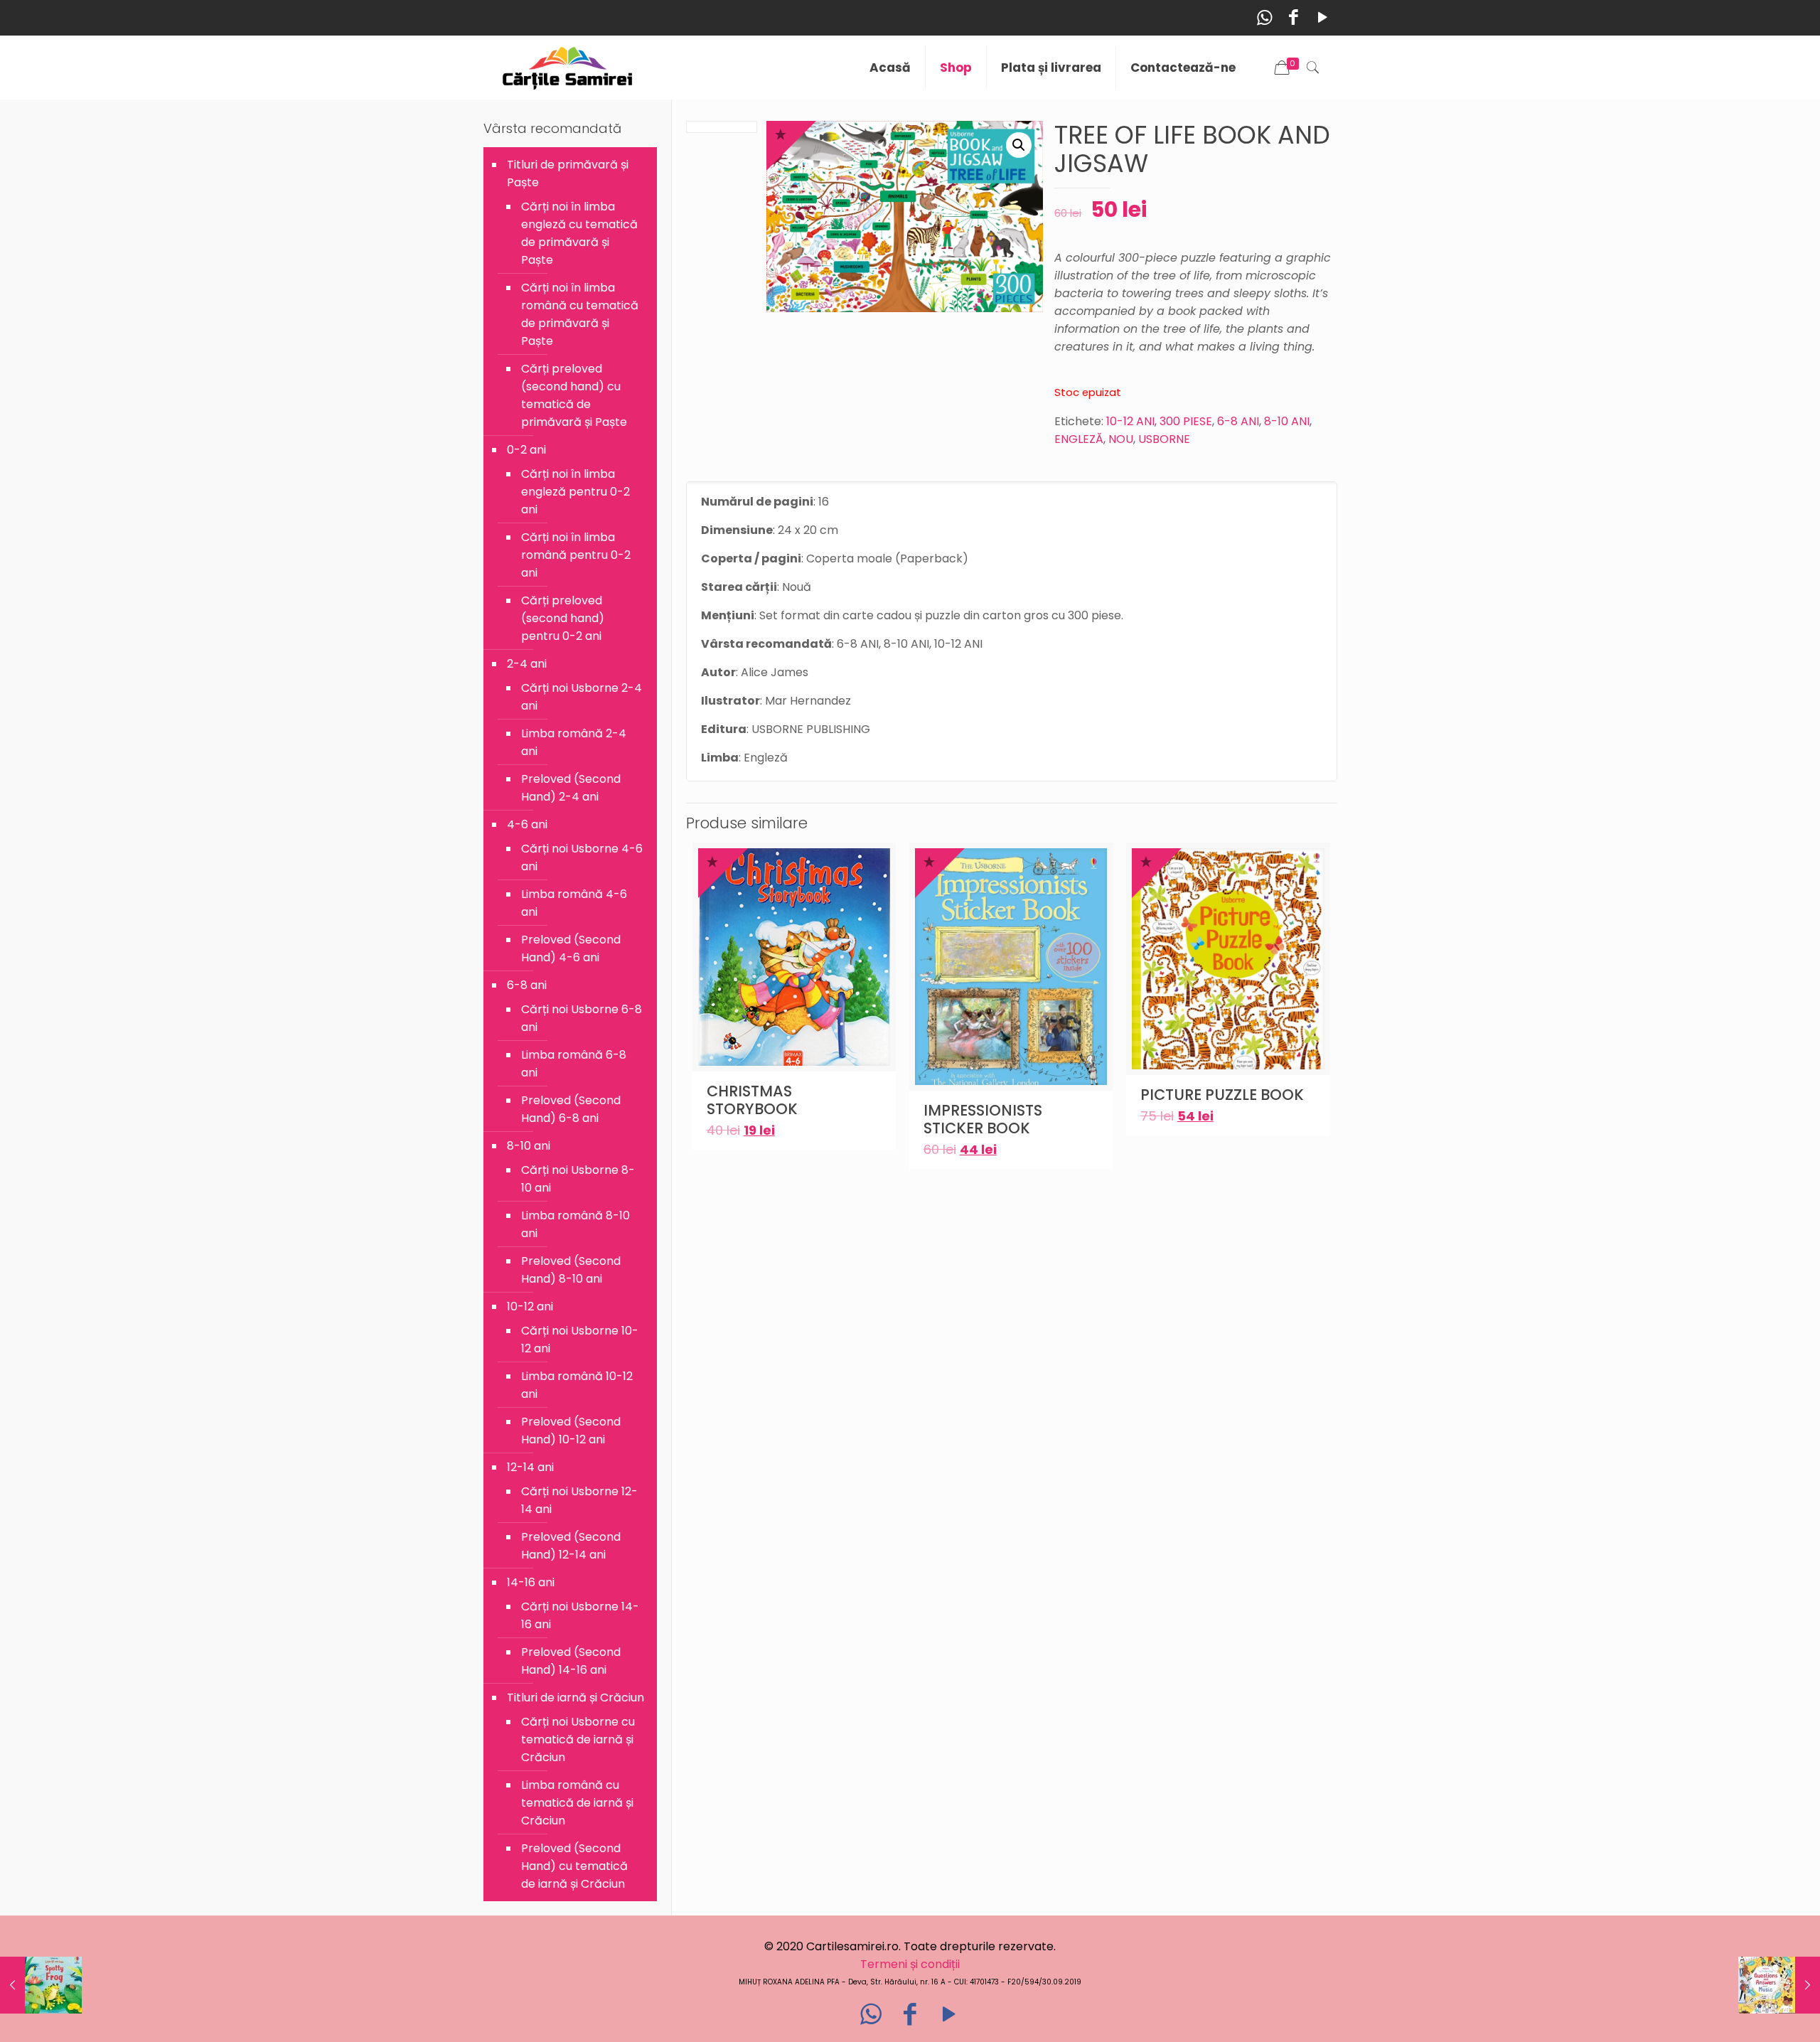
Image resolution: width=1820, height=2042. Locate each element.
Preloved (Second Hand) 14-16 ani (571, 1661)
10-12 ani (530, 1306)
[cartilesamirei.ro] (568, 68)
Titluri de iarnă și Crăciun (576, 1698)
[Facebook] (1294, 17)
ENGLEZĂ (1079, 439)
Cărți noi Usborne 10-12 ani (580, 1340)
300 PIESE (1186, 421)
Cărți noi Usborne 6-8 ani (582, 1018)
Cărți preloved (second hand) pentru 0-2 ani (563, 618)
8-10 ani (529, 1146)
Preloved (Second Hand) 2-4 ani (571, 788)
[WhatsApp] (1264, 17)
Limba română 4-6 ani (574, 903)
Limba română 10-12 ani (577, 1385)
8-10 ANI (1287, 421)
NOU (1121, 439)
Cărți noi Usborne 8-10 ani (578, 1179)
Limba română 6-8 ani (574, 1064)
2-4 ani (527, 664)
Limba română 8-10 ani (576, 1224)
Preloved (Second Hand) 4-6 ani (571, 948)
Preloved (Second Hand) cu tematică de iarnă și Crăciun (574, 1866)
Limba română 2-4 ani (574, 742)
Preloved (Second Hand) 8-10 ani (571, 1270)
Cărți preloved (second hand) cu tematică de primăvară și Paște (574, 395)
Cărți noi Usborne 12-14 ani (579, 1500)
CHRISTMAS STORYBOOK (752, 1100)
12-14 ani (530, 1467)
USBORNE (1164, 439)
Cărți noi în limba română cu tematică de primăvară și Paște (580, 314)
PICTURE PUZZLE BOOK (1222, 1095)
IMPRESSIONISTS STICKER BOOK (983, 1119)
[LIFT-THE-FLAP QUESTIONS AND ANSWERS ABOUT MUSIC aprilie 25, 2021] (1779, 1985)
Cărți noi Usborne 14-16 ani (580, 1615)
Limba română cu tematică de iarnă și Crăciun (577, 1803)
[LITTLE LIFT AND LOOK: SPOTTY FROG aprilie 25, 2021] (41, 1985)
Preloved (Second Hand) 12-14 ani (571, 1546)
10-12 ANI (1130, 421)
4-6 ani (527, 824)
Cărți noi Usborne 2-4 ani (582, 697)
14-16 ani (531, 1582)
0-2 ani (526, 450)
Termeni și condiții (910, 1964)
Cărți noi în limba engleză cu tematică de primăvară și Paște (579, 233)
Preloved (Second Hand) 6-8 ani (571, 1109)
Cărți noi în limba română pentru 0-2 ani (576, 555)
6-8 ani (527, 985)
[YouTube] (1323, 17)
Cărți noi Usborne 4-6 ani (582, 857)
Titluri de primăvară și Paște (568, 173)
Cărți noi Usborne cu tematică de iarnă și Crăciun (578, 1739)
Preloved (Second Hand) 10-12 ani (571, 1431)
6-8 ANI (1238, 421)
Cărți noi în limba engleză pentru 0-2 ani (576, 492)
